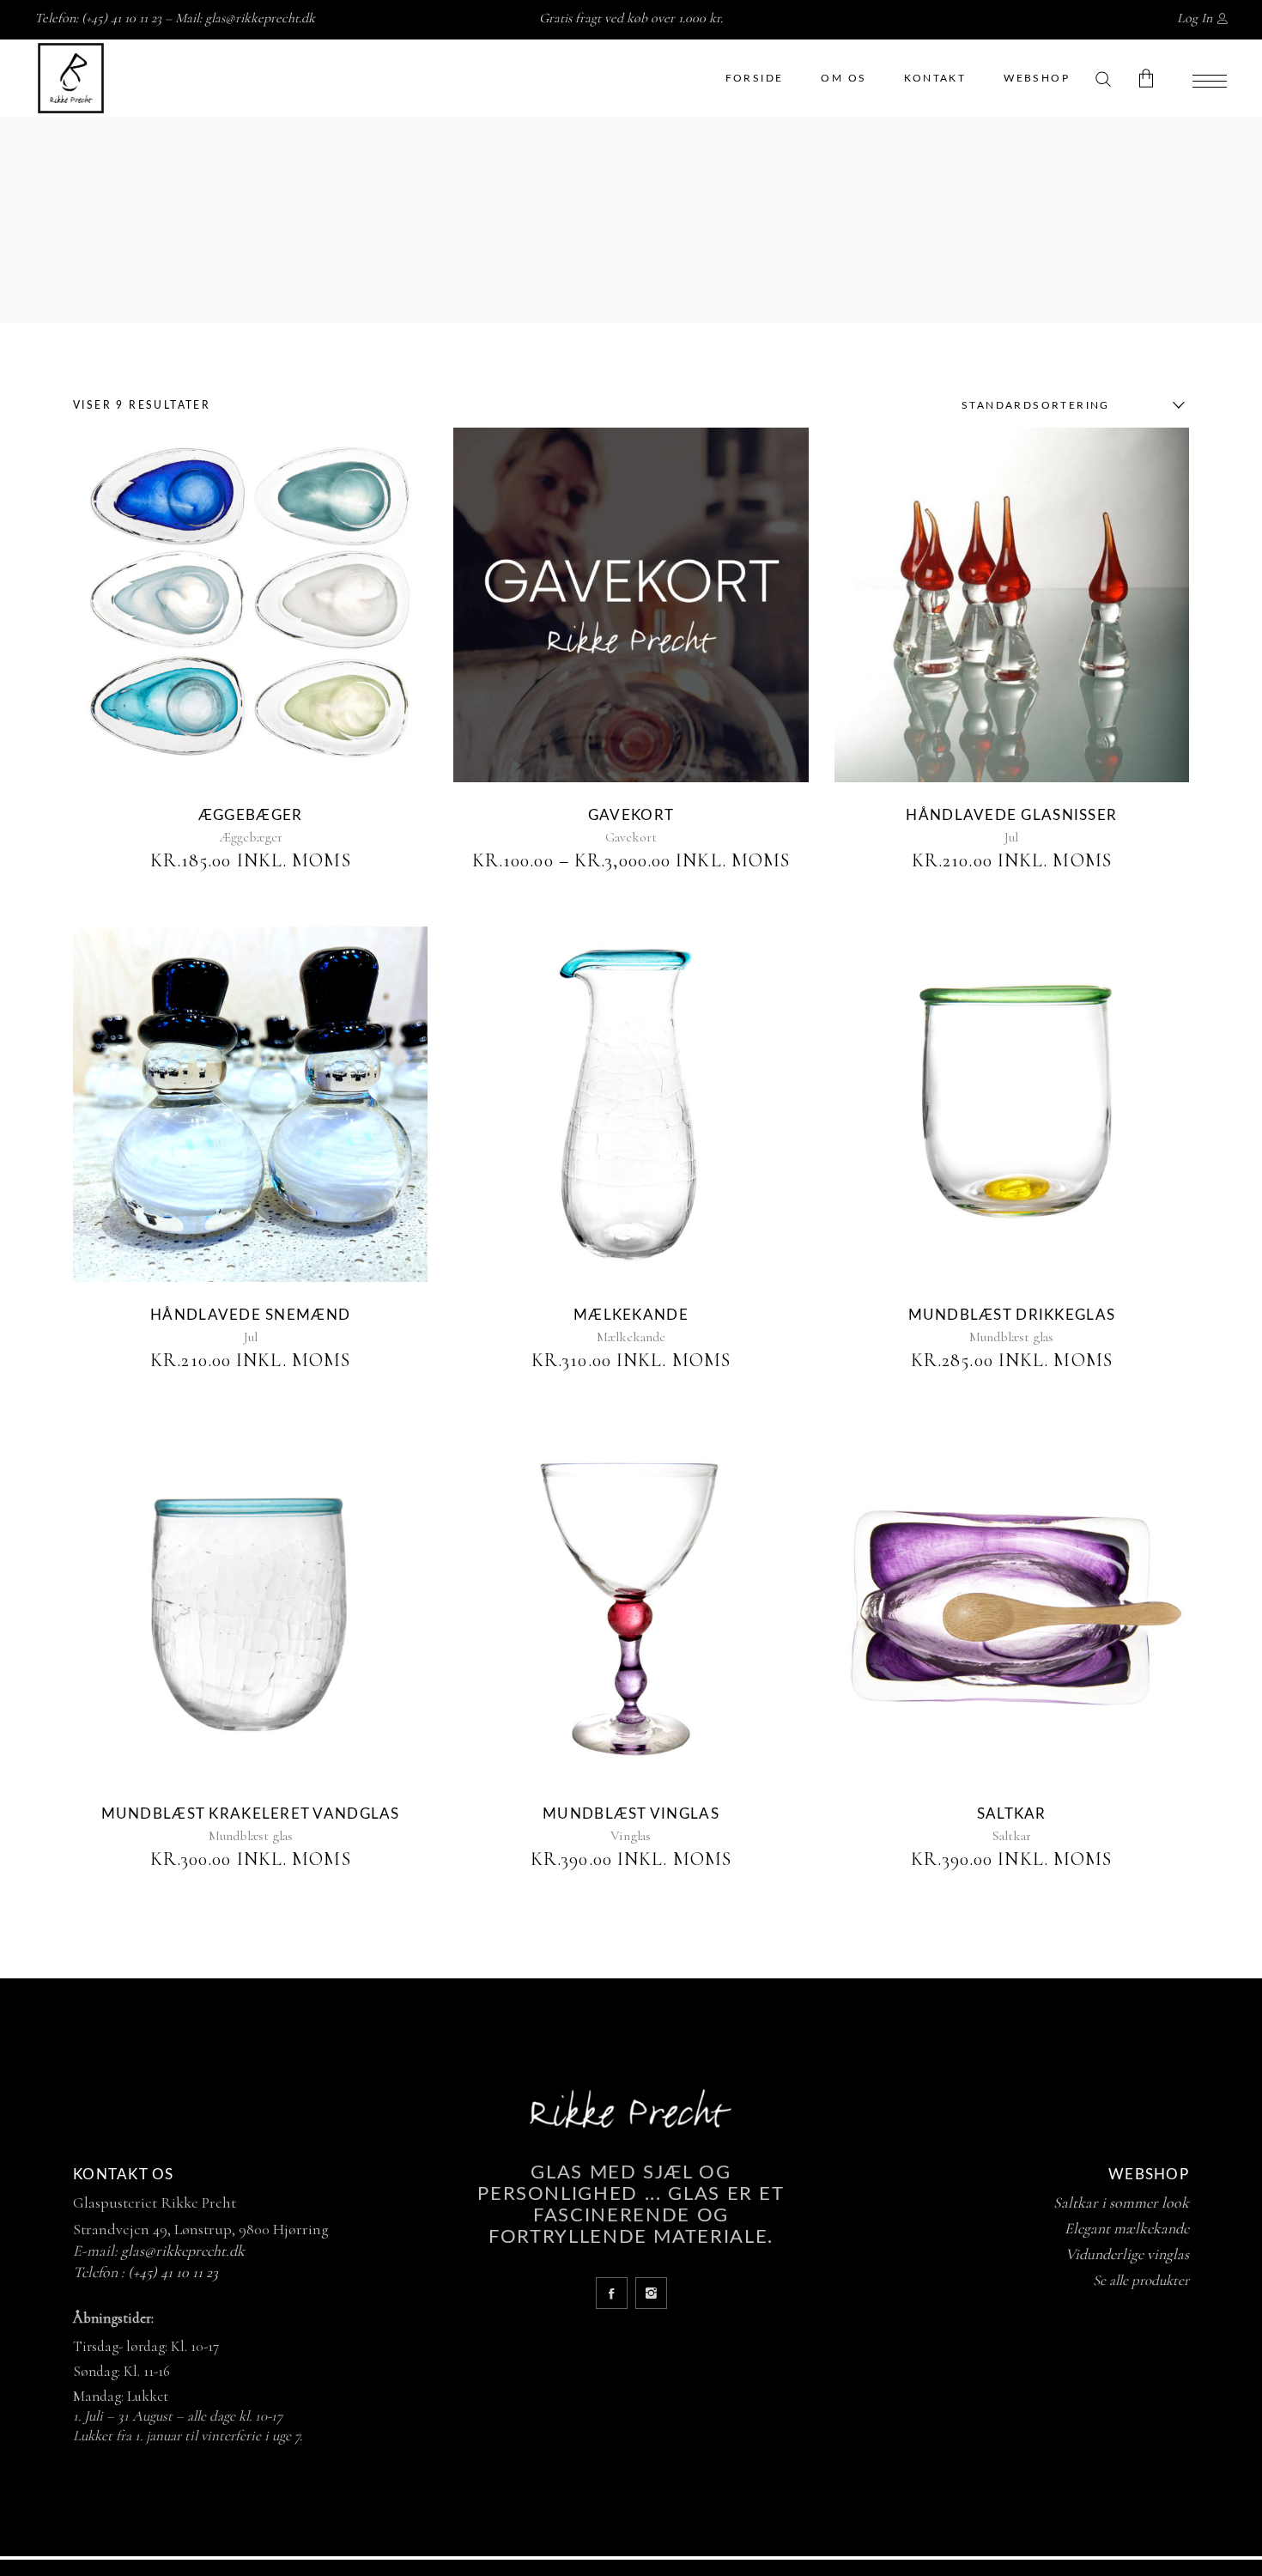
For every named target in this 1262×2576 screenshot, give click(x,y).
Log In (1195, 18)
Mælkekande (631, 1315)
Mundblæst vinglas (631, 1814)
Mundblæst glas (1011, 1337)
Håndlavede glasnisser (1011, 815)
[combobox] (1069, 405)
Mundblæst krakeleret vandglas (251, 1814)
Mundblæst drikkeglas (1012, 1315)
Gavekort (631, 815)
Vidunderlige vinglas (1127, 2254)
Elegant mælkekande (1127, 2228)
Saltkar (1012, 1814)
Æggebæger (250, 815)
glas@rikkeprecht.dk (260, 18)
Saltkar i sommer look (1121, 2202)
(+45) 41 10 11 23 (173, 2272)
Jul (1011, 837)
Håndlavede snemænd (250, 1315)
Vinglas (631, 1836)
